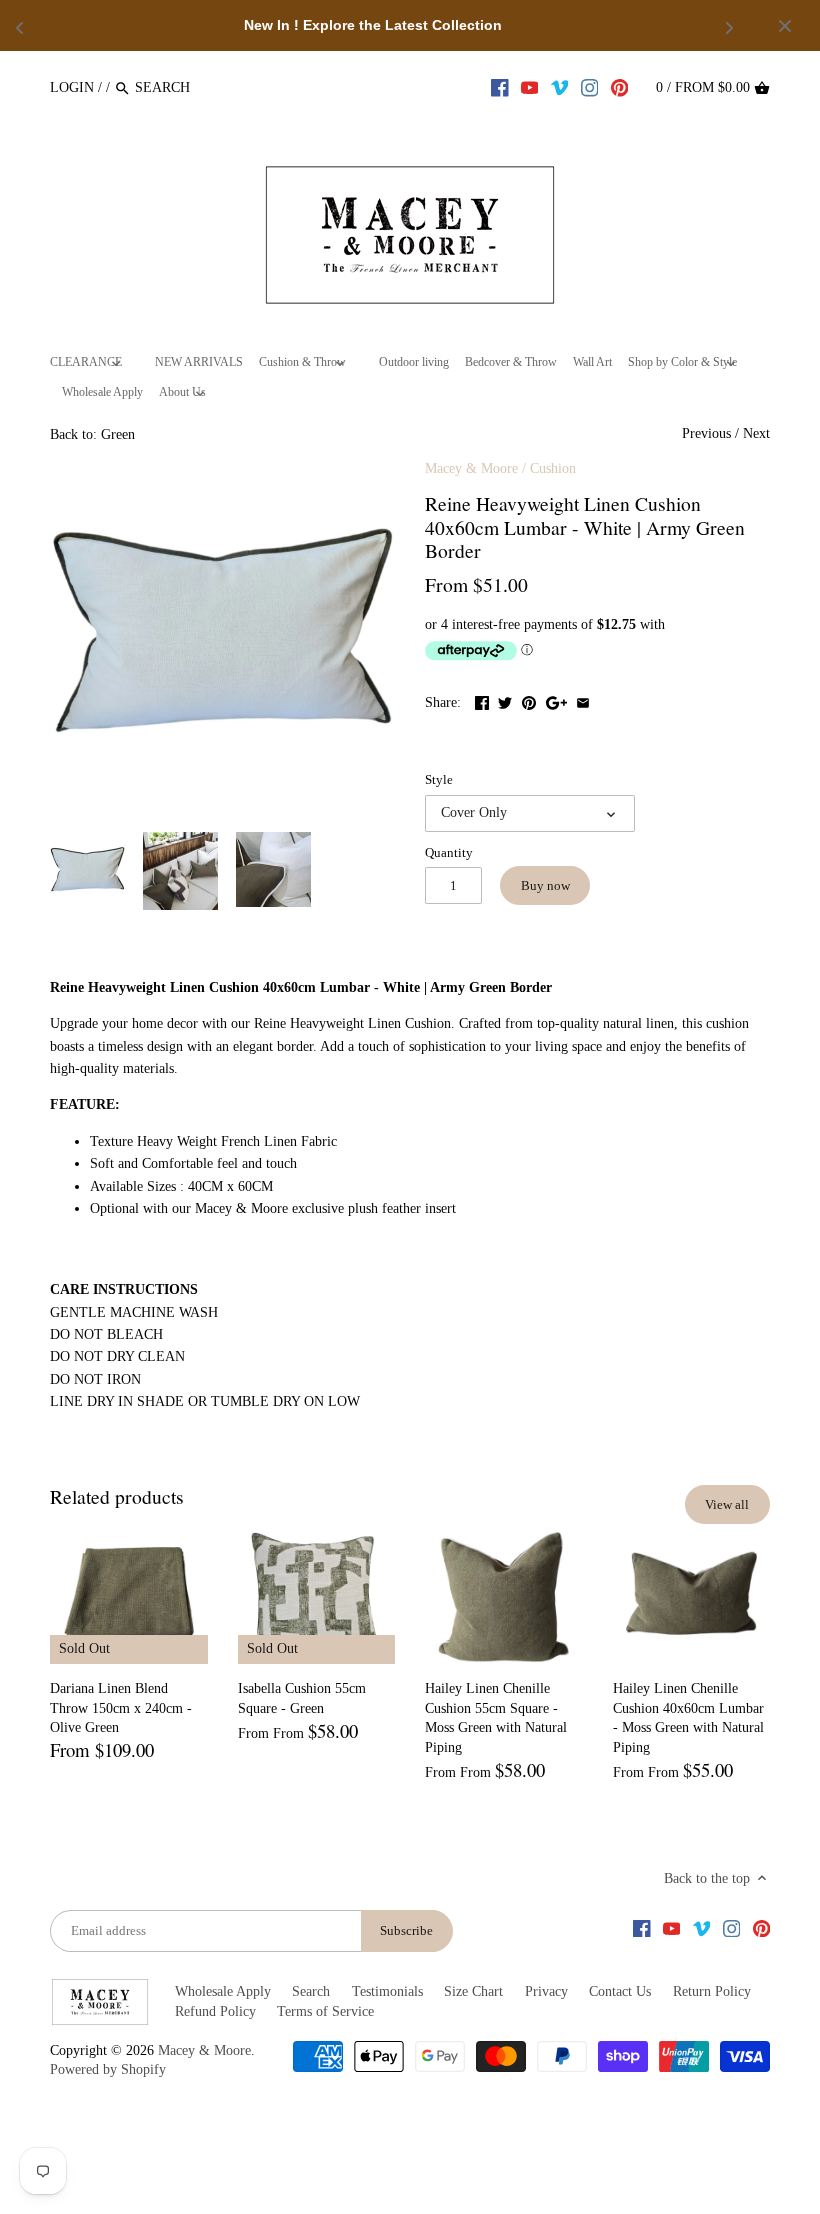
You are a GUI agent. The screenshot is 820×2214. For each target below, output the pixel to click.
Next (756, 433)
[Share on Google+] (556, 700)
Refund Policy (215, 2011)
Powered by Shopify (108, 2069)
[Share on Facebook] (482, 700)
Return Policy (712, 1991)
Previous (706, 433)
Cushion (553, 468)
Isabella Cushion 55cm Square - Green (302, 1698)
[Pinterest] (620, 87)
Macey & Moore (471, 468)
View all (727, 1504)
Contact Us (620, 1991)
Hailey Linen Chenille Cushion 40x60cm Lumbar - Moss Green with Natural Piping (688, 1718)
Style (439, 780)
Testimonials (387, 1991)
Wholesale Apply (223, 1991)
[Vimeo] (560, 87)
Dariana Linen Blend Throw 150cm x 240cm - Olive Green (121, 1708)
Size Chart (473, 1991)
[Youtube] (530, 87)
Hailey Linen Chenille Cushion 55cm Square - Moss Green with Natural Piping (496, 1718)
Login (72, 87)
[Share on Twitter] (505, 700)
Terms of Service (325, 2011)
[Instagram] (590, 87)
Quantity (449, 853)
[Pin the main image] (529, 700)
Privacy (546, 1991)
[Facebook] (500, 87)
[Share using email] (583, 700)
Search (311, 1991)
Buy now (545, 885)
